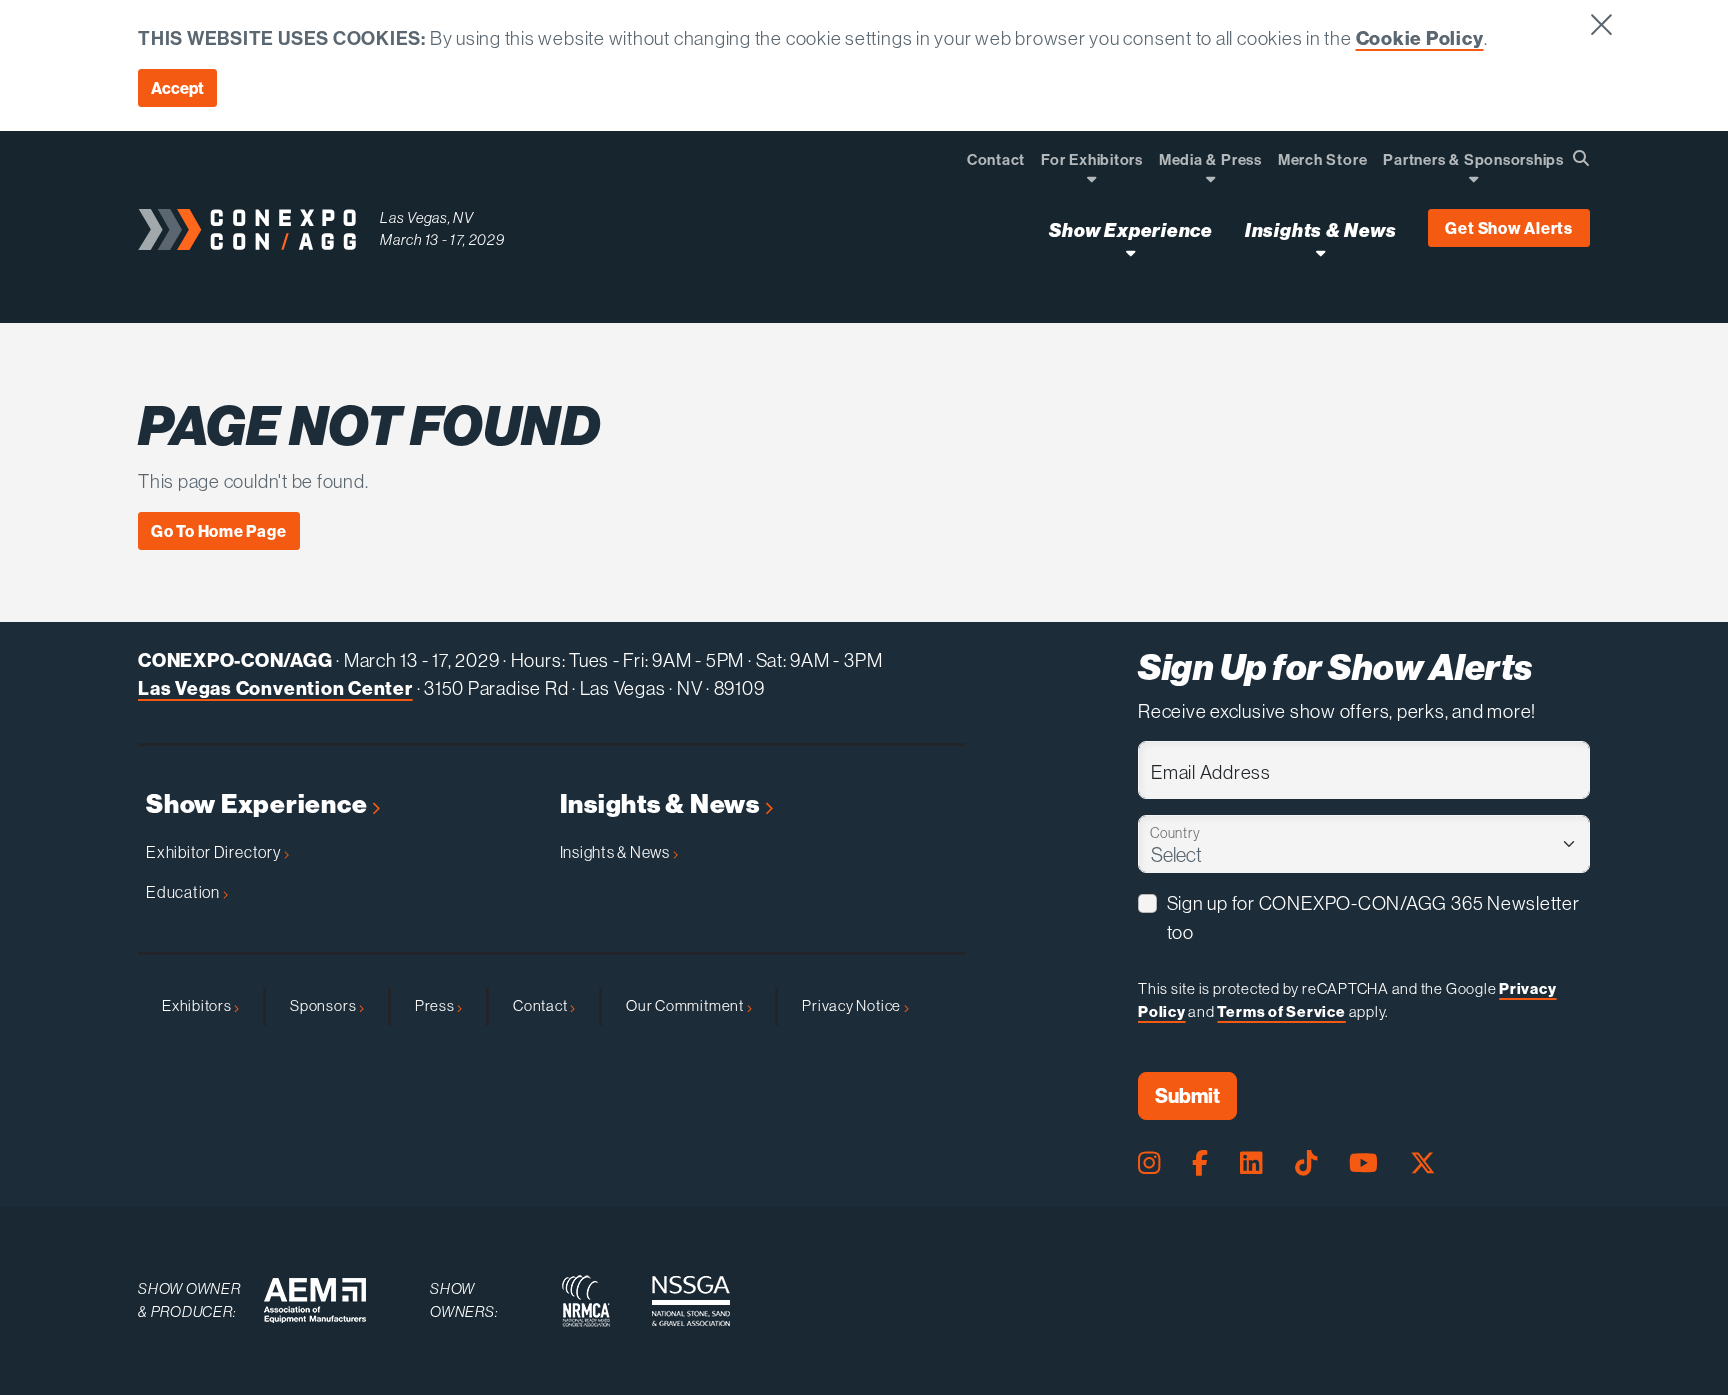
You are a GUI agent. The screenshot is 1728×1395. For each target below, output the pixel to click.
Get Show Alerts (1509, 228)
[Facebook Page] (1200, 1163)
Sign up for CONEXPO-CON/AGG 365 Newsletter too (1373, 917)
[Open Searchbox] (1581, 158)
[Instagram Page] (1149, 1163)
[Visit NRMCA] (586, 1301)
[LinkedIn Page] (1251, 1163)
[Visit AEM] (315, 1300)
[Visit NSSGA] (691, 1301)
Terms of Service (1281, 1011)
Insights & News (662, 804)
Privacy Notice (853, 1005)
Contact (541, 1005)
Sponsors (324, 1005)
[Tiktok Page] (1306, 1163)
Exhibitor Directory (215, 852)
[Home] (247, 230)
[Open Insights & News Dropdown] (1320, 252)
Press (436, 1005)
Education (184, 892)
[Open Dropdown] (1091, 178)
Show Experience (259, 804)
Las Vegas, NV (427, 217)
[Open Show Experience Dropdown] (1130, 252)
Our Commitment (686, 1005)
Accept (177, 88)
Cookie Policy (1420, 38)
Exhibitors (198, 1005)
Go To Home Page (219, 531)
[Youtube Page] (1363, 1163)
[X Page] (1423, 1163)
